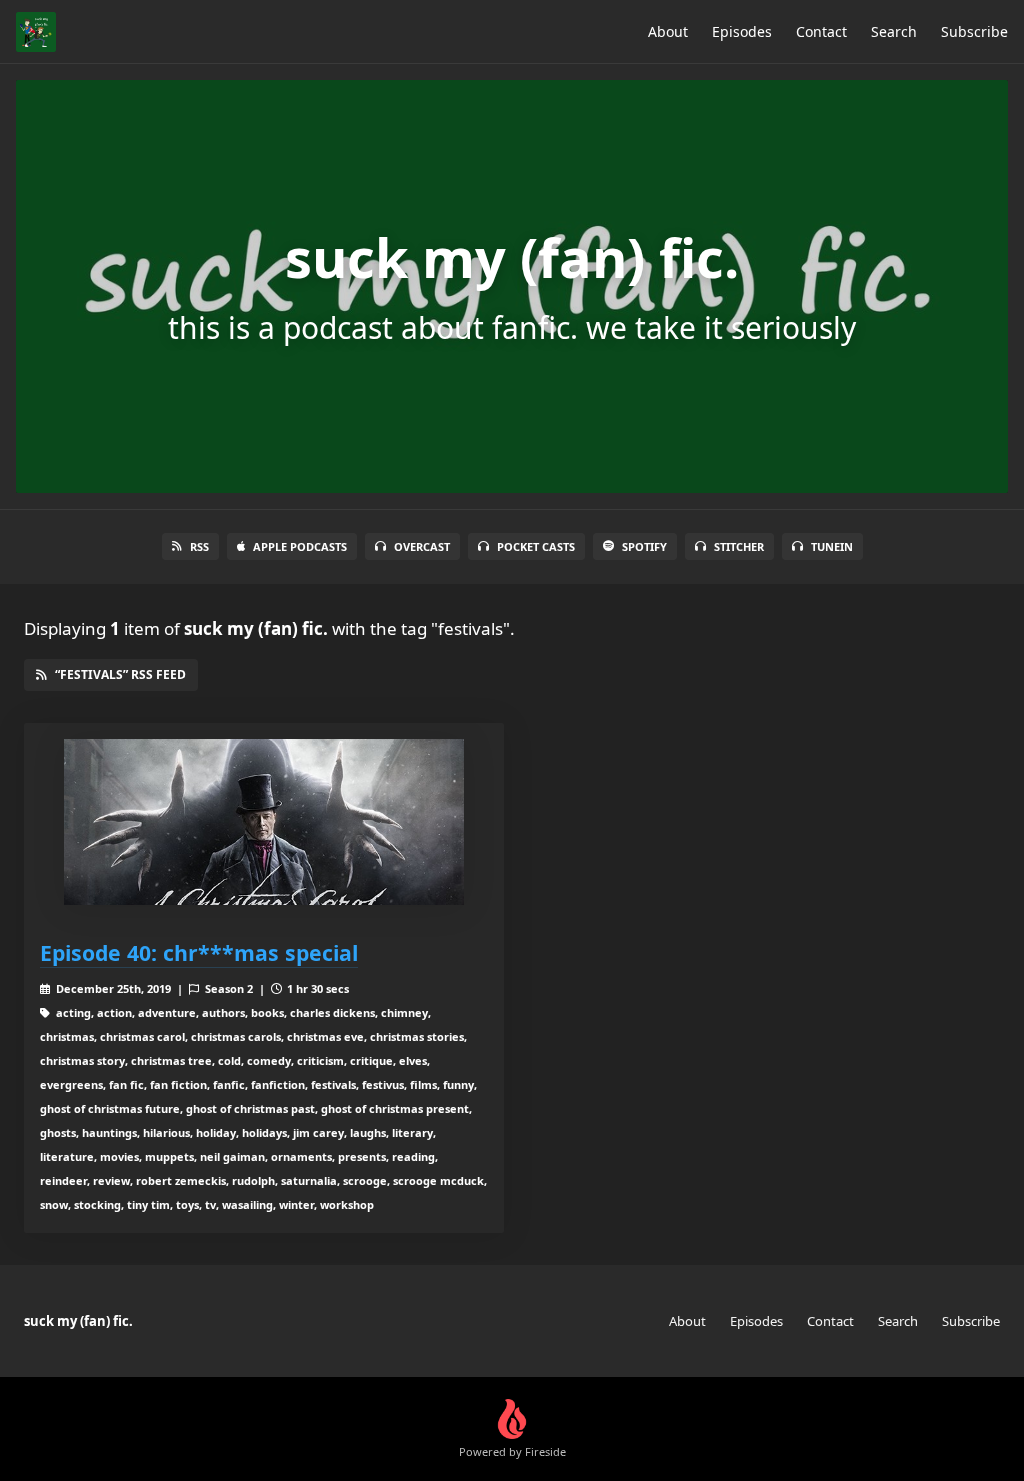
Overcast (422, 546)
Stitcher (739, 546)
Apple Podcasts (300, 546)
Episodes (742, 31)
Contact (821, 31)
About (668, 31)
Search (894, 31)
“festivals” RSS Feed (120, 674)
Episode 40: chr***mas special (199, 952)
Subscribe (974, 31)
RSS (199, 546)
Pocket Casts (536, 546)
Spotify (644, 546)
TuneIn (832, 546)
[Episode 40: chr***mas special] (264, 822)
